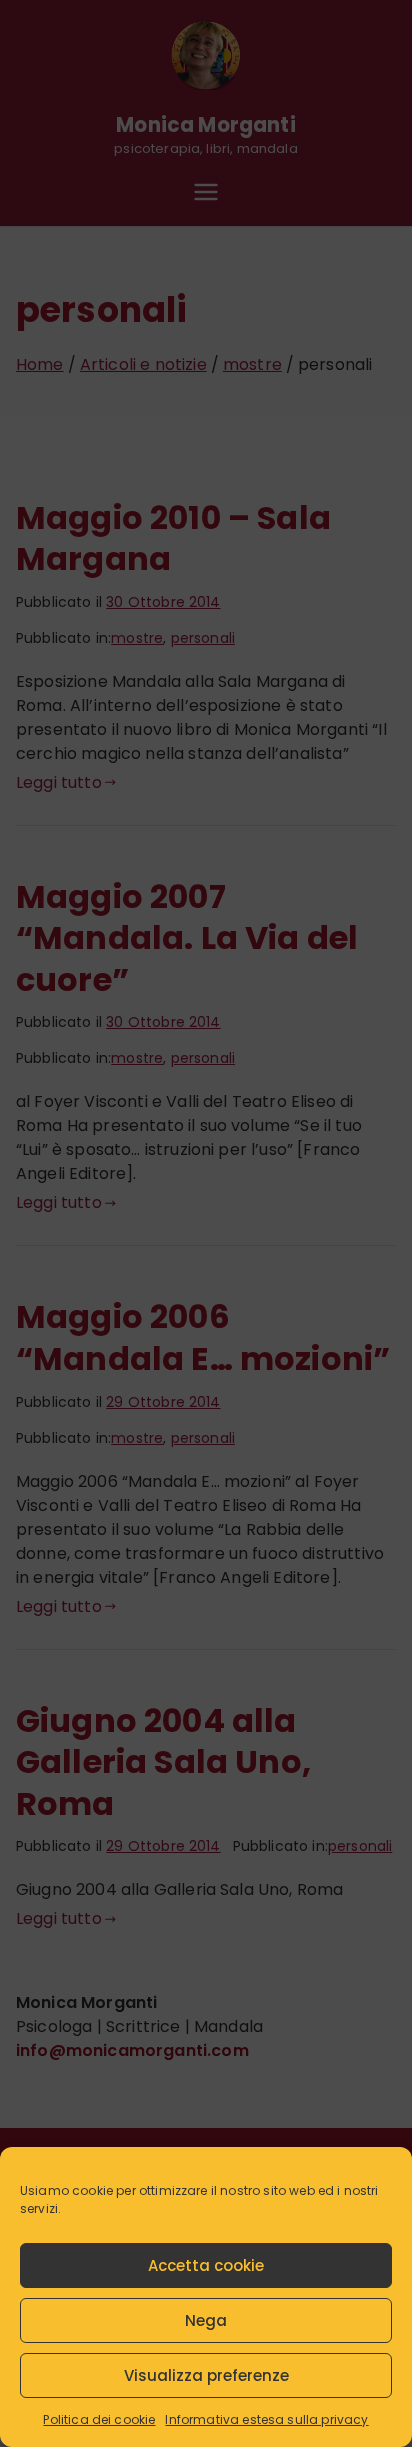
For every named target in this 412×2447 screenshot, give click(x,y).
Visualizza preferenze (206, 2375)
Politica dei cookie (99, 2419)
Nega (206, 2320)
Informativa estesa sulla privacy (266, 2419)
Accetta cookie (206, 2265)
